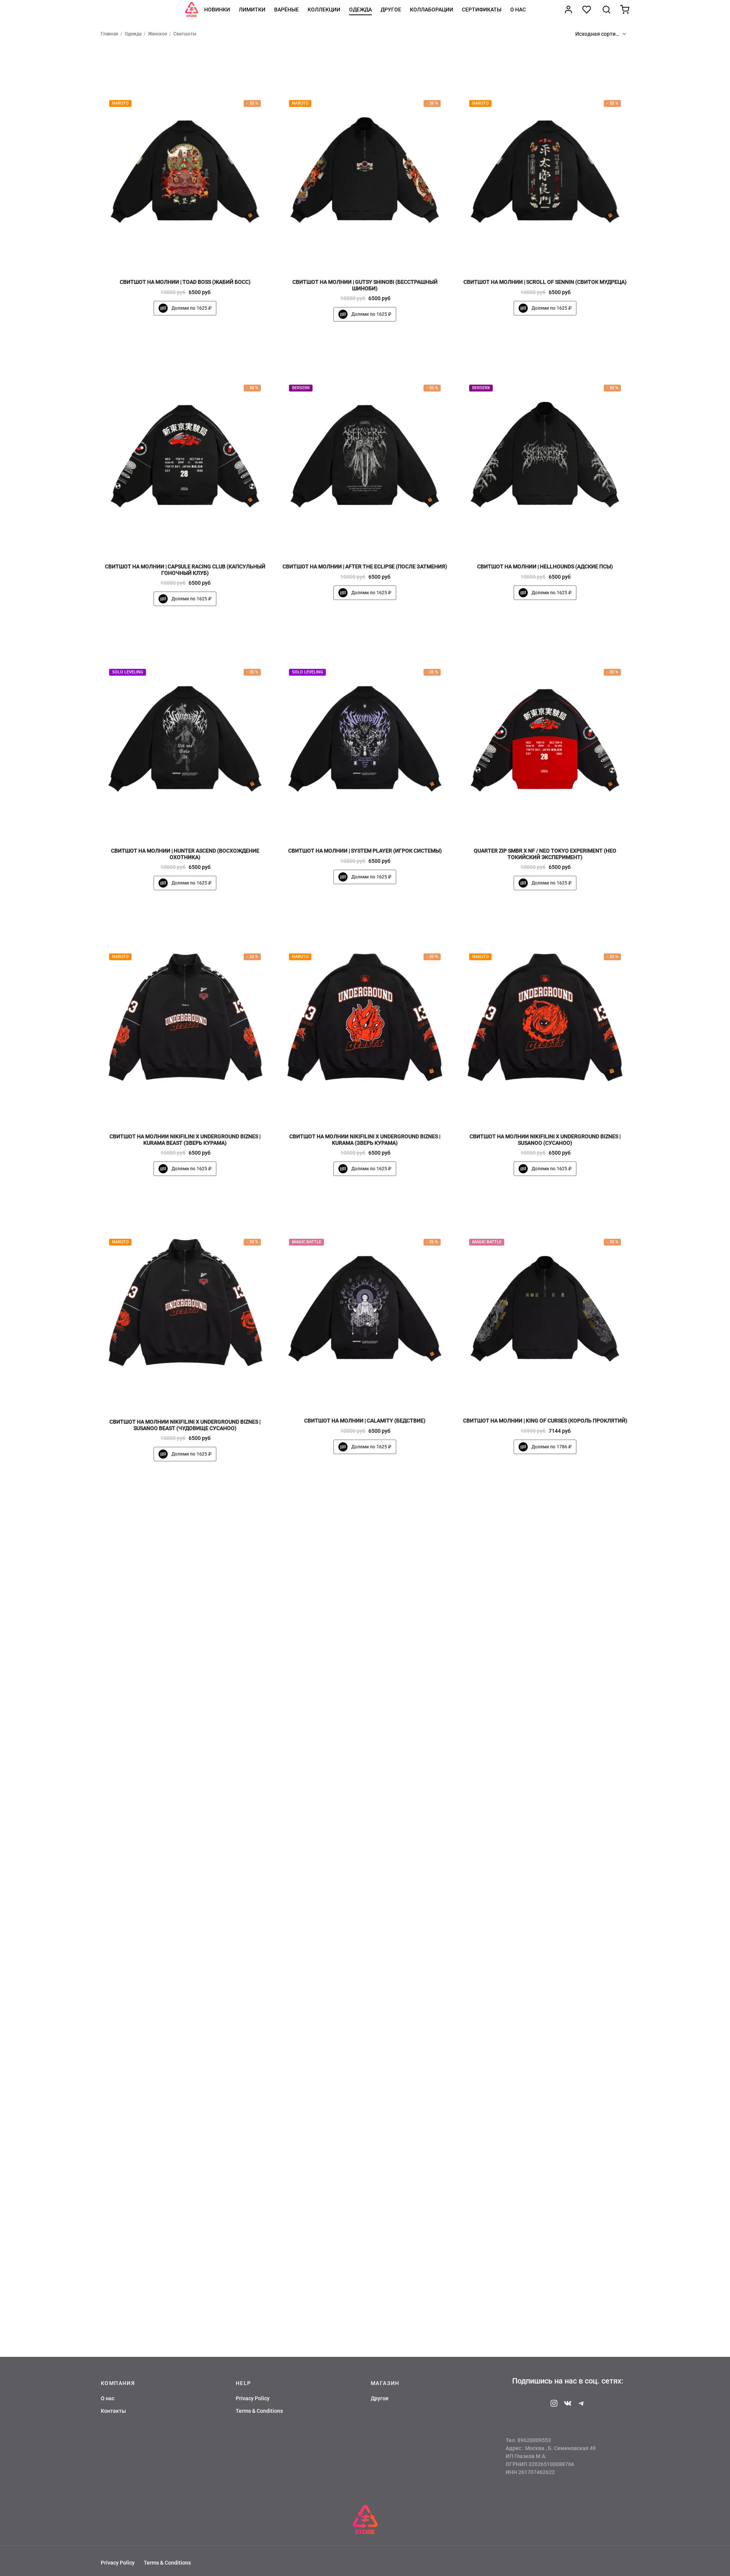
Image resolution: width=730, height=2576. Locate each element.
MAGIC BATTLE (307, 1242)
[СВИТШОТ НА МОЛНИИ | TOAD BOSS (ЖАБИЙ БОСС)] (185, 161)
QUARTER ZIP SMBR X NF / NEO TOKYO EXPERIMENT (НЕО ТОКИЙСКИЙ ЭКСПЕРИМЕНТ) (545, 854)
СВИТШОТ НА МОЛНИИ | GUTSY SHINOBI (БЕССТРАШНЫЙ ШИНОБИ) (365, 285)
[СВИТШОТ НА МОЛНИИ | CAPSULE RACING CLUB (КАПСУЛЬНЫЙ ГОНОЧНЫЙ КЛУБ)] (185, 446)
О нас (518, 10)
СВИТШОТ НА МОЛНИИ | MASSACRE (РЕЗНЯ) (185, 1984)
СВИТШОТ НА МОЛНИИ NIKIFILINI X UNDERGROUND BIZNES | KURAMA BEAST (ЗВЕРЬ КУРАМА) (185, 1140)
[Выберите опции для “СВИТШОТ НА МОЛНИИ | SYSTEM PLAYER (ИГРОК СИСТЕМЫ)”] (378, 825)
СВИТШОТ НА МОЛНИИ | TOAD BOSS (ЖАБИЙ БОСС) (185, 282)
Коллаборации (432, 10)
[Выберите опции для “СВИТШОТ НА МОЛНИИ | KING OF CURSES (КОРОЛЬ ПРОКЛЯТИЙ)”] (558, 1394)
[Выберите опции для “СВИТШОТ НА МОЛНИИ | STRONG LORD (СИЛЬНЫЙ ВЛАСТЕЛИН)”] (558, 1958)
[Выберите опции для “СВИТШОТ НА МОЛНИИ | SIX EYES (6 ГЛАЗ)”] (558, 1680)
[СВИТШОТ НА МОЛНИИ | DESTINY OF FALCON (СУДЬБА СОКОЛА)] (365, 1863)
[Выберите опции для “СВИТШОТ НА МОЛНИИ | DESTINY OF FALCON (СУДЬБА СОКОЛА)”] (378, 1958)
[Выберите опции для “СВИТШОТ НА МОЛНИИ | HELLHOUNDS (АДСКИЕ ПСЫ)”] (558, 540)
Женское (157, 34)
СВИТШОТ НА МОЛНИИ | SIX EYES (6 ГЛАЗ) (545, 1706)
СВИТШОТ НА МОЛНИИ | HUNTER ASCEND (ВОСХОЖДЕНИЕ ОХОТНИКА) (185, 854)
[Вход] (568, 10)
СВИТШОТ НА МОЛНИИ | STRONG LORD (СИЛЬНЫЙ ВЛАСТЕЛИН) (545, 1984)
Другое (391, 10)
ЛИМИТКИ (252, 10)
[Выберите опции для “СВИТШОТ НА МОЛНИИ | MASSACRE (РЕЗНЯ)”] (198, 1958)
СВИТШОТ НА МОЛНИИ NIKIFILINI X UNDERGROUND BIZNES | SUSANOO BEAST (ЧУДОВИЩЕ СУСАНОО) (185, 1425)
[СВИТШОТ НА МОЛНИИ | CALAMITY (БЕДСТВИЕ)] (365, 1300)
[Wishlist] (587, 10)
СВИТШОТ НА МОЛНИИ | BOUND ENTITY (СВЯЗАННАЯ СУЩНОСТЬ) (365, 1706)
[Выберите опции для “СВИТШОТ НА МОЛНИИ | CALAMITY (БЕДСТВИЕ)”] (378, 1394)
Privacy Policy (253, 2398)
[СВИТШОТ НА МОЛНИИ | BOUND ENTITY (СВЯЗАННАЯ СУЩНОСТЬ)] (365, 1586)
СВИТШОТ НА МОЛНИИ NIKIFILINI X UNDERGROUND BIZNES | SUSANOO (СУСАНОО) (545, 1140)
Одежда (360, 10)
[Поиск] (606, 10)
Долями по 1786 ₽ (551, 1447)
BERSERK (301, 388)
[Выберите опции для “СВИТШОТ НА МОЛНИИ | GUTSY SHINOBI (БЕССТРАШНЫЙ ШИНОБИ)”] (378, 256)
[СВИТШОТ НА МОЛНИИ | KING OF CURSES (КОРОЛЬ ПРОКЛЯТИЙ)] (545, 1300)
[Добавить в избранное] (172, 256)
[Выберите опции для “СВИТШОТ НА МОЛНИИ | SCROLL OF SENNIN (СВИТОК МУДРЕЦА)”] (558, 256)
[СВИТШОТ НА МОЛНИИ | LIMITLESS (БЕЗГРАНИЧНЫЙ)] (185, 1586)
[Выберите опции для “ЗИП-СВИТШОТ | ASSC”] (378, 2236)
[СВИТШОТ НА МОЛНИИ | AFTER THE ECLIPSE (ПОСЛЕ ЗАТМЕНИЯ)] (365, 446)
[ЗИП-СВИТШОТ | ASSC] (365, 2141)
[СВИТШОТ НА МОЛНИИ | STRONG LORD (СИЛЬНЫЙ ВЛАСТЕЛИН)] (545, 1863)
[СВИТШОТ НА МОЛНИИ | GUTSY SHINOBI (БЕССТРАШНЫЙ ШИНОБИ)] (365, 161)
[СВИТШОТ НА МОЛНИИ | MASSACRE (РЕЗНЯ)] (185, 1863)
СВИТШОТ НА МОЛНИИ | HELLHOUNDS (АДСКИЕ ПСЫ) (545, 566)
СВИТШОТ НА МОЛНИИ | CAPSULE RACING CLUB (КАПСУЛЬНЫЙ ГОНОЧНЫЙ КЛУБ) (185, 570)
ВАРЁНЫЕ (286, 10)
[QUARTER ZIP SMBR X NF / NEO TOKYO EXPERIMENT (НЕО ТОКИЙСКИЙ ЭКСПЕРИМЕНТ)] (545, 730)
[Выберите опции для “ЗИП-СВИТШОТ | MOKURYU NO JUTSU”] (558, 2236)
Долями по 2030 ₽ (191, 2288)
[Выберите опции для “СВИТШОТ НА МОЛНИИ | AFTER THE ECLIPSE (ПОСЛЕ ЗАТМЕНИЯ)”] (378, 540)
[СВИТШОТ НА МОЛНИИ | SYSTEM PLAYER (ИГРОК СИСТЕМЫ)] (365, 730)
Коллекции (324, 10)
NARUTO (121, 104)
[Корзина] (625, 10)
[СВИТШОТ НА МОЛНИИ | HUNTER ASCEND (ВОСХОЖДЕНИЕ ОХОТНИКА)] (185, 730)
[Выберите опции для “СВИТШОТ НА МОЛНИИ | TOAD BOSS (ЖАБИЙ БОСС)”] (198, 256)
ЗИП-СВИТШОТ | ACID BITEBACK (185, 2262)
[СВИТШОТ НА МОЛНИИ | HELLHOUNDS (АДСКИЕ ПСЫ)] (545, 446)
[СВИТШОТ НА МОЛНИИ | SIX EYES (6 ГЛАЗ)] (545, 1586)
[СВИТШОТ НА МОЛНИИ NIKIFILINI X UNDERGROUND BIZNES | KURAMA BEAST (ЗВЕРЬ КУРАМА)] (185, 1015)
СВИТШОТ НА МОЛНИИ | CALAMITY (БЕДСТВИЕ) (365, 1421)
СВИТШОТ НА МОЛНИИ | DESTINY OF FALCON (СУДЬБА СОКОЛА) (365, 1984)
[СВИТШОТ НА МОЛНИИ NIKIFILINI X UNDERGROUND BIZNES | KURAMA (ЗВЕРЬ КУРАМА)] (365, 1015)
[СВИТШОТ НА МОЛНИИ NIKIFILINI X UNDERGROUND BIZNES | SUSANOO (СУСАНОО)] (545, 1015)
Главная (109, 34)
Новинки (217, 10)
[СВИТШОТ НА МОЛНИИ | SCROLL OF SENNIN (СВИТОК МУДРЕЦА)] (545, 161)
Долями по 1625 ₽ (191, 308)
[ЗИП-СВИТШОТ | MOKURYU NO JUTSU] (545, 2141)
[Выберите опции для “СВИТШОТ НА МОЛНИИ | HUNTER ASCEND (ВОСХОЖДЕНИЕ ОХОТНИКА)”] (198, 825)
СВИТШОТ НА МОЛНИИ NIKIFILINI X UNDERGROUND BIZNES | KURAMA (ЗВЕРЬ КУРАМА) (365, 1140)
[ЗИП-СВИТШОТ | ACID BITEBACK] (185, 2141)
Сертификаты (482, 10)
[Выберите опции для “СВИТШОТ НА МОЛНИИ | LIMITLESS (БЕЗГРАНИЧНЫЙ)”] (198, 1680)
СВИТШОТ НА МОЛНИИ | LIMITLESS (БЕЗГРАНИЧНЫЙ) (185, 1706)
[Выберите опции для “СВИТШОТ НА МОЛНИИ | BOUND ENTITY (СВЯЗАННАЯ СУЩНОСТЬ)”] (378, 1680)
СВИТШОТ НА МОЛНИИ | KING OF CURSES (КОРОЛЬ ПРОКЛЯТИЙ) (545, 1421)
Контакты (113, 2411)
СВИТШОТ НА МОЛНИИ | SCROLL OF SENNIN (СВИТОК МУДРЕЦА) (545, 282)
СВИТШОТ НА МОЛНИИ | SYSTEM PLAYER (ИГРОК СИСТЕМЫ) (365, 851)
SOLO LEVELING (128, 672)
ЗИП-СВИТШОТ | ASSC (365, 2262)
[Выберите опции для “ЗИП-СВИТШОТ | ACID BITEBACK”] (198, 2236)
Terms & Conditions (259, 2411)
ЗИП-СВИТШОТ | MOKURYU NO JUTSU (545, 2262)
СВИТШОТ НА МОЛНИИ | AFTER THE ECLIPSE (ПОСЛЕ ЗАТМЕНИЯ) (365, 566)
